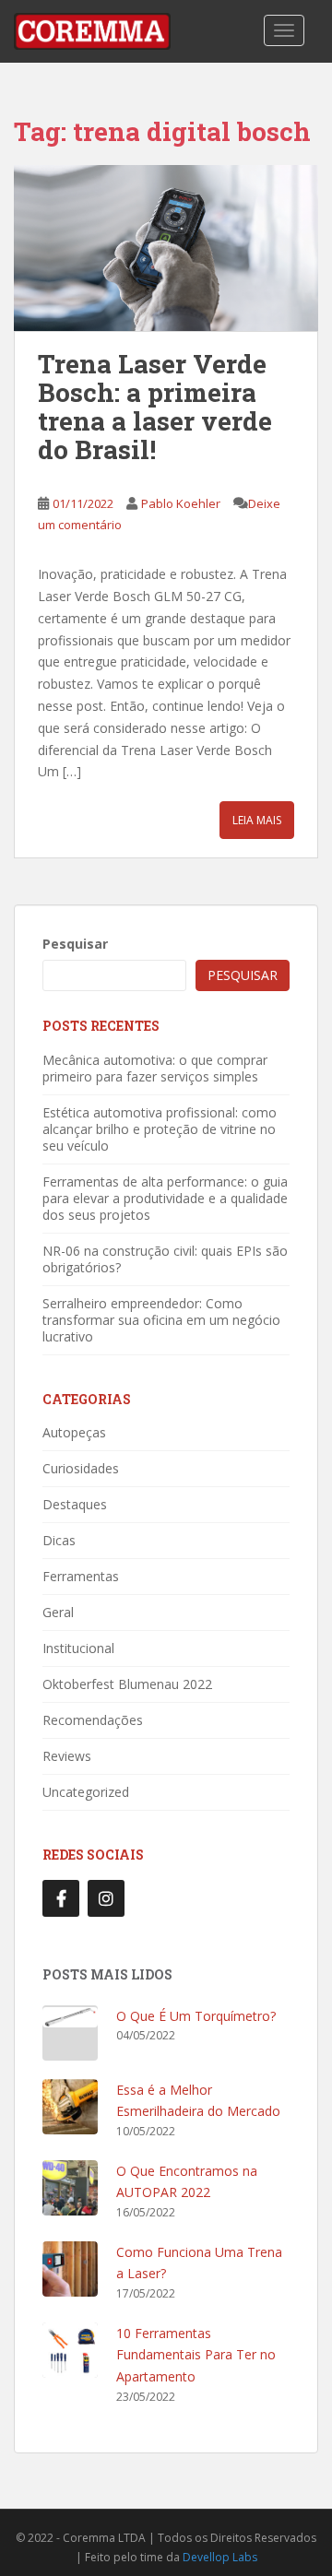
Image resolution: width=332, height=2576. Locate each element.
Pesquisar (75, 944)
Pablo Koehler (181, 503)
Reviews (67, 1756)
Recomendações (93, 1720)
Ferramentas (81, 1576)
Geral (58, 1612)
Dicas (59, 1540)
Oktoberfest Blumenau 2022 (127, 1684)
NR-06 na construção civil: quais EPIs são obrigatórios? (165, 1259)
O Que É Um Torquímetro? (196, 2016)
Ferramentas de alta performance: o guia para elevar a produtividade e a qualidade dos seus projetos (165, 1198)
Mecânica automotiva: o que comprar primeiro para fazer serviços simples (155, 1068)
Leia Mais (257, 820)
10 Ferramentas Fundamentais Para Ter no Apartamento (196, 2355)
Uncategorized (86, 1792)
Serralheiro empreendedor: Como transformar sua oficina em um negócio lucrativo (161, 1320)
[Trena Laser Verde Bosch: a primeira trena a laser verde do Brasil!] (166, 248)
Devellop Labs (220, 2557)
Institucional (78, 1648)
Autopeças (74, 1432)
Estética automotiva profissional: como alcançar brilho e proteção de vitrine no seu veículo (160, 1129)
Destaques (75, 1504)
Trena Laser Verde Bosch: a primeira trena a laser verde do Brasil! (155, 406)
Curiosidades (81, 1468)
